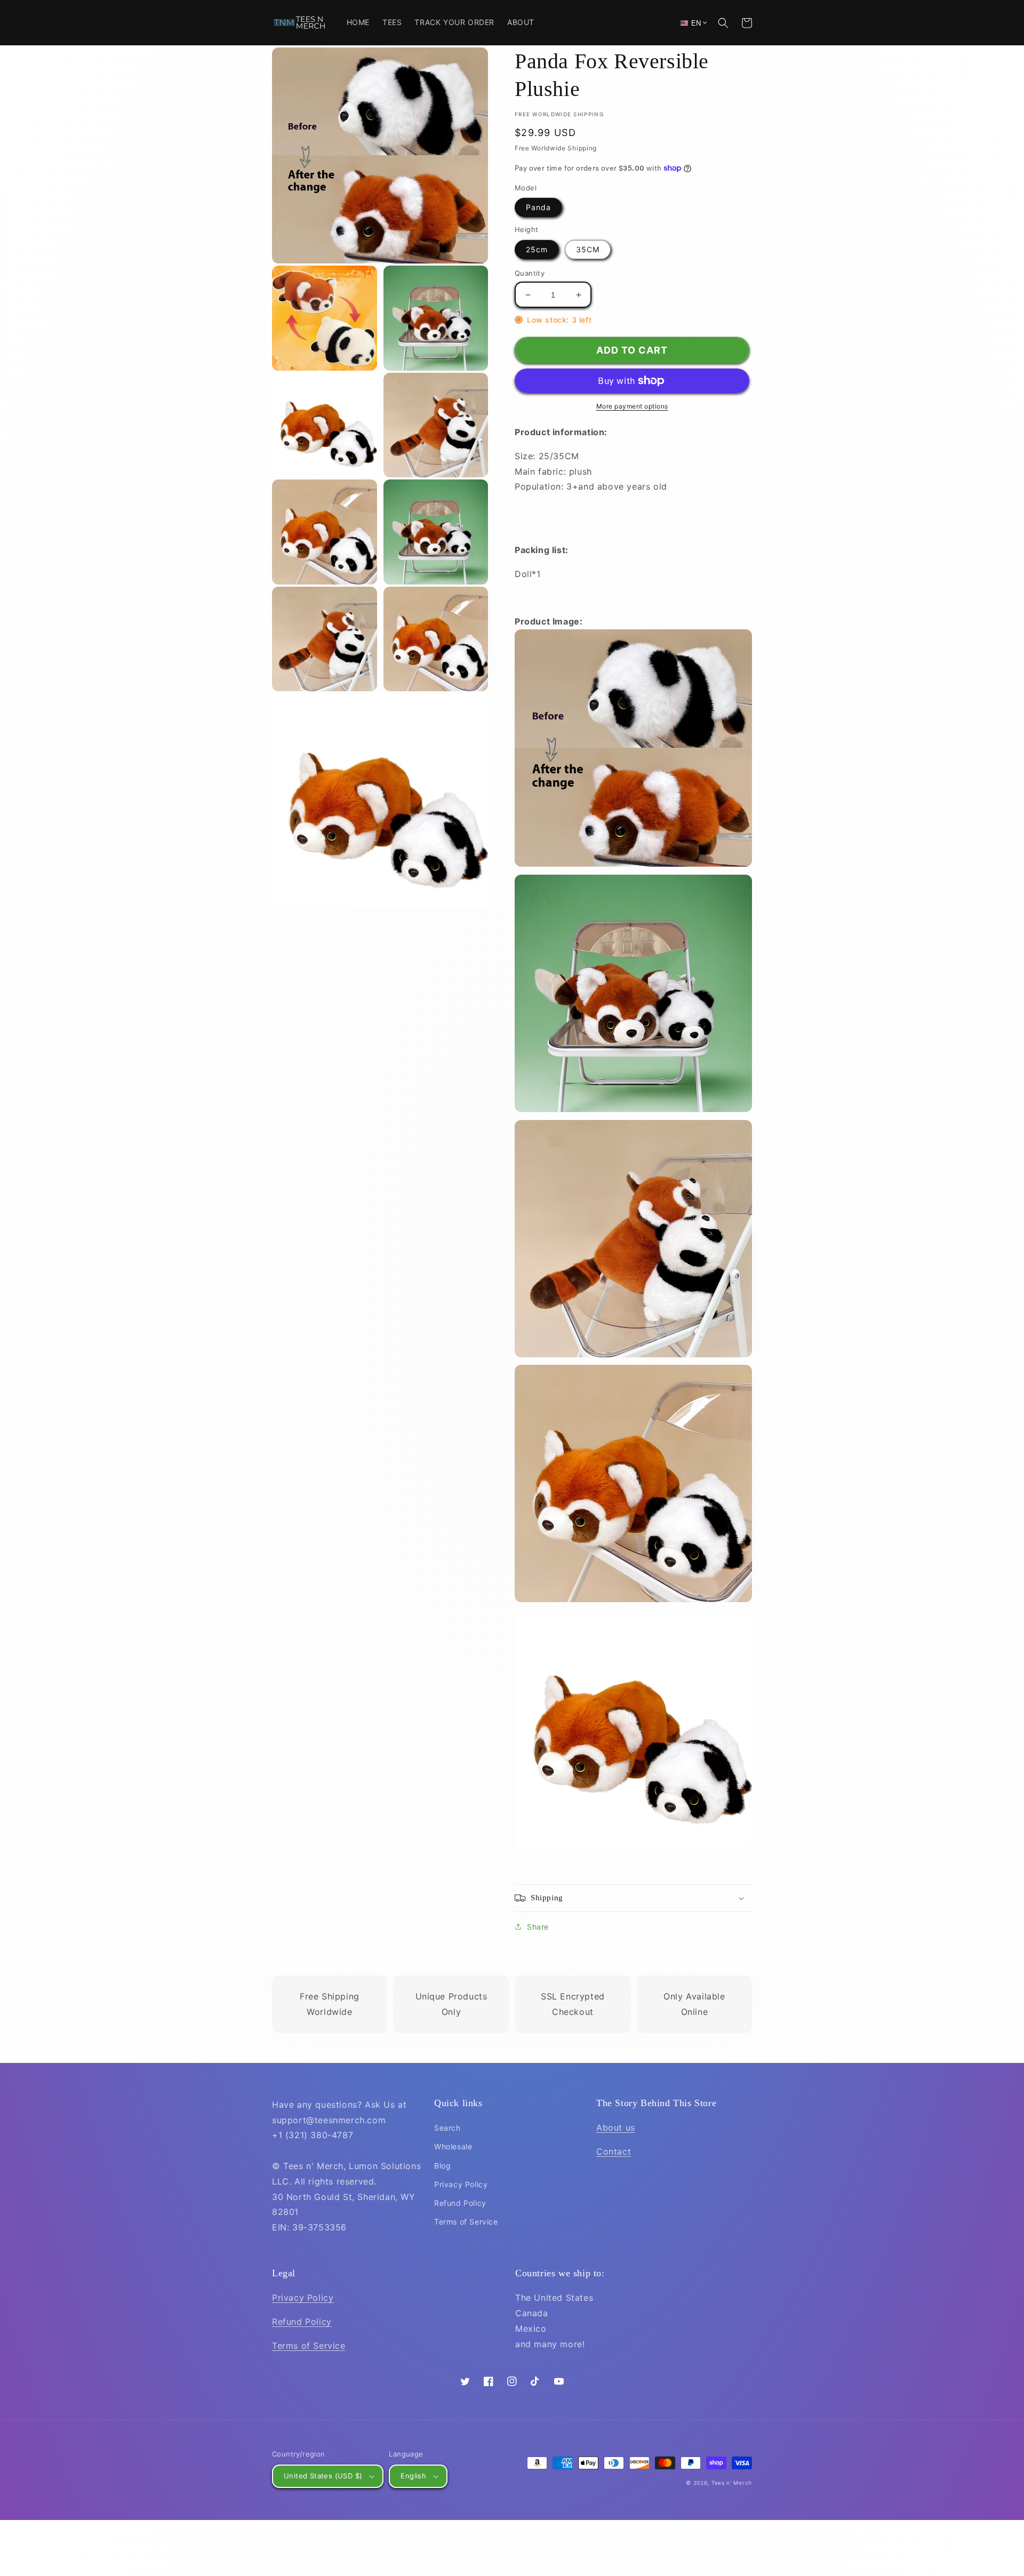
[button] (723, 23)
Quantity (530, 273)
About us (616, 2127)
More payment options (632, 406)
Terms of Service (466, 2222)
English (413, 2476)
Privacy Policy (461, 2184)
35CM (588, 249)
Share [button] (538, 1927)
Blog (442, 2166)
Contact (614, 2151)
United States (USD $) (323, 2476)
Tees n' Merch (732, 2483)
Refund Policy (460, 2203)
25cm (537, 249)
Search (447, 2128)
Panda (538, 207)
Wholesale (453, 2146)
